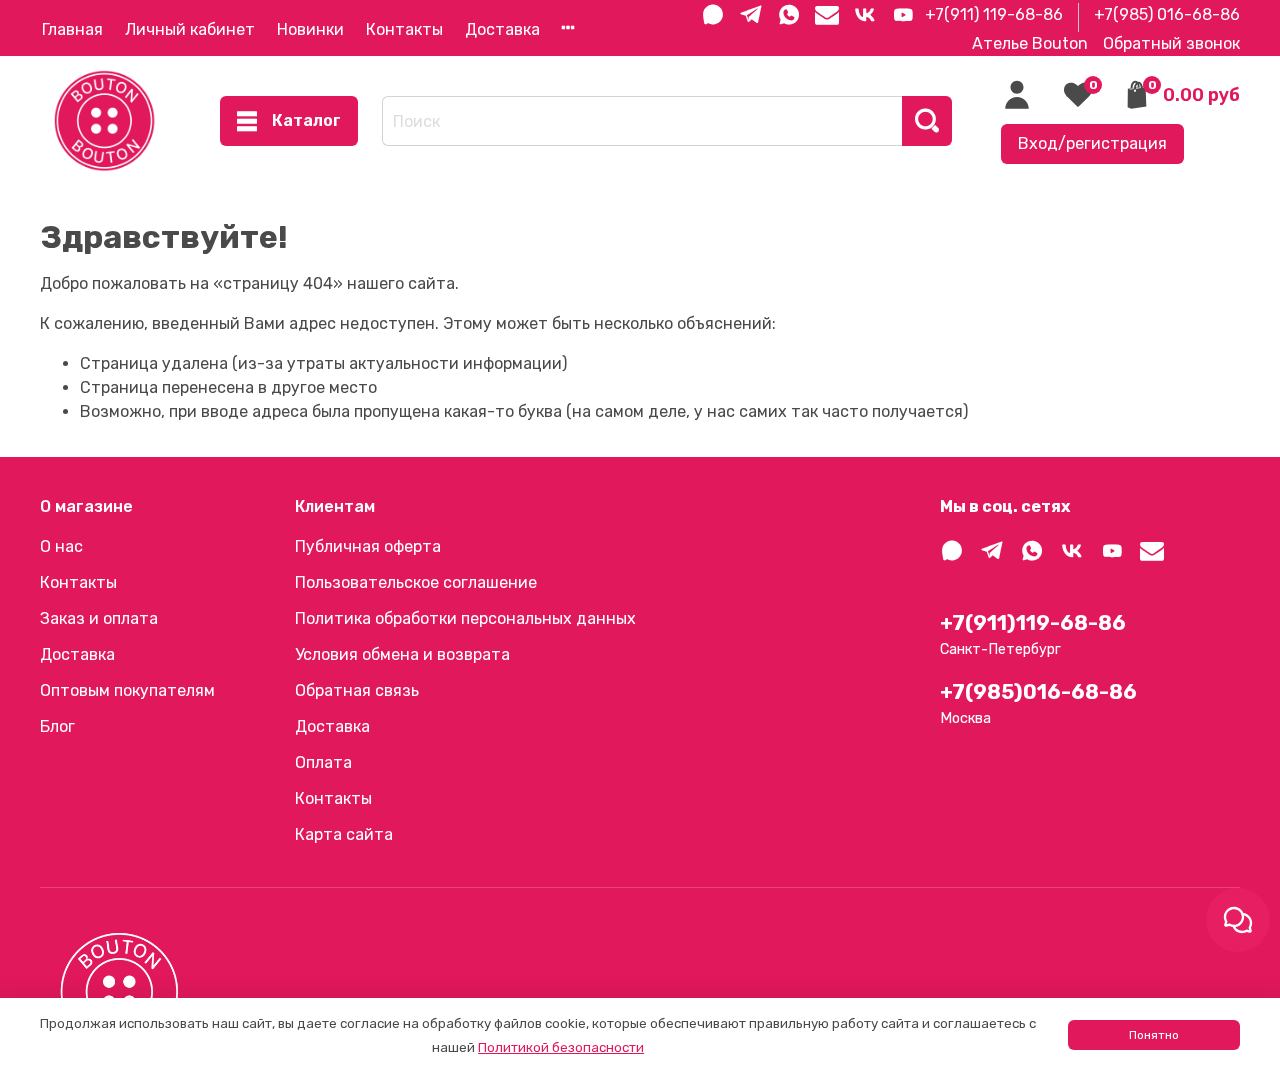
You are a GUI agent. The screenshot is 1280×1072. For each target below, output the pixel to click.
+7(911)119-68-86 (1033, 623)
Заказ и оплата (99, 618)
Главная (72, 29)
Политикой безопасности (561, 1047)
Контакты (404, 29)
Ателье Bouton (1030, 43)
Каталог (306, 120)
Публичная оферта (368, 546)
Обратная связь (357, 690)
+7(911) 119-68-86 (994, 14)
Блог (57, 726)
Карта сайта (344, 834)
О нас (61, 546)
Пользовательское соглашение (416, 582)
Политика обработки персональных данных (465, 618)
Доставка (502, 29)
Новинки (310, 29)
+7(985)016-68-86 (1038, 692)
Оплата (323, 762)
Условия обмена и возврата (402, 654)
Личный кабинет (190, 29)
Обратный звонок (1171, 43)
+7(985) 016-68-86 (1167, 14)
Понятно (1154, 1035)
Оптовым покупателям (127, 690)
